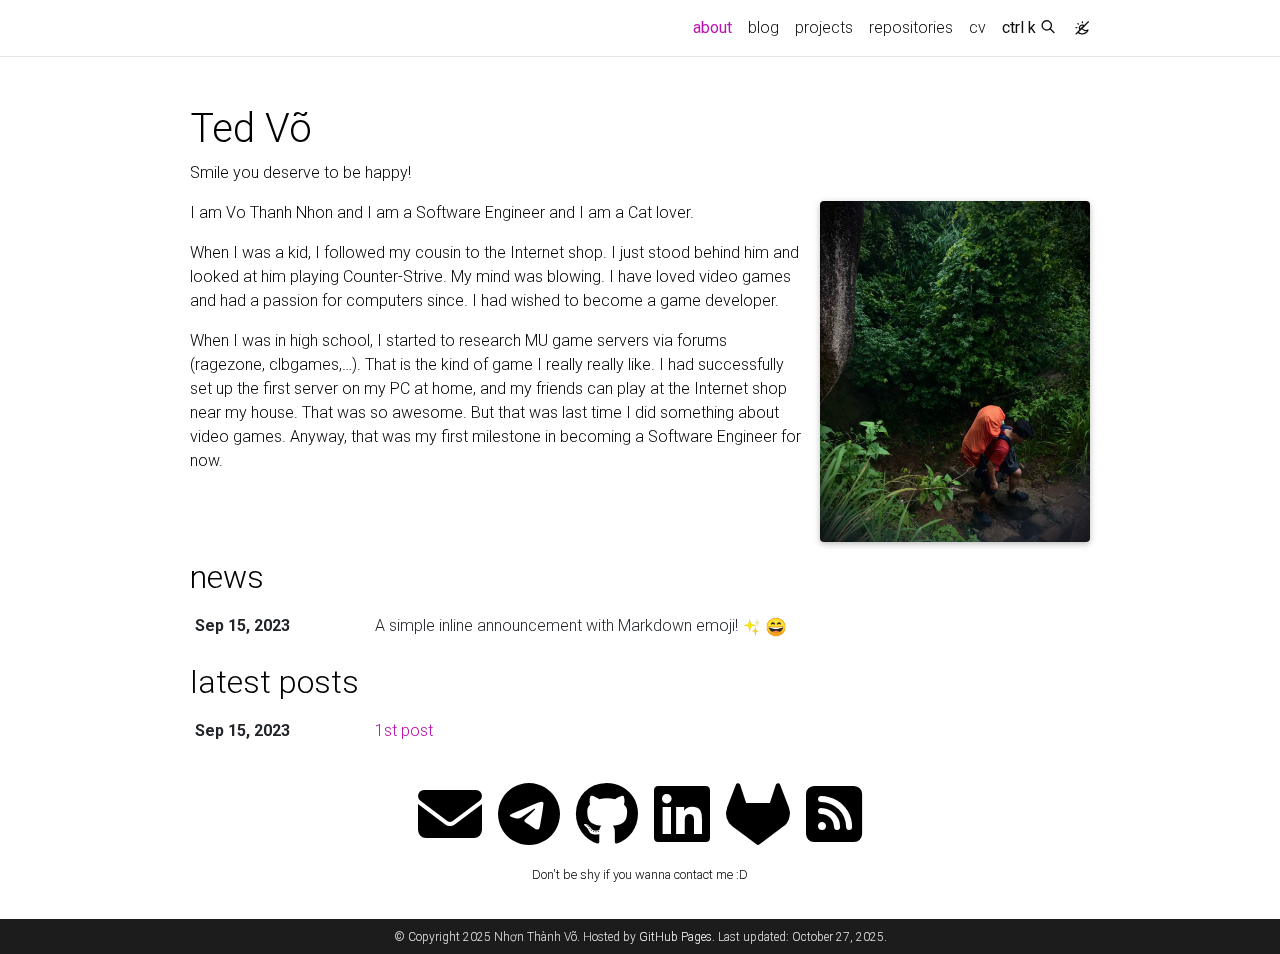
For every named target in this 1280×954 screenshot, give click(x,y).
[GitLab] (758, 816)
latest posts (274, 682)
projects (824, 27)
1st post (404, 730)
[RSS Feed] (834, 816)
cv (977, 27)
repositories (911, 27)
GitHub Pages (675, 937)
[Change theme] (1077, 22)
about (716, 27)
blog (763, 27)
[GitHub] (607, 816)
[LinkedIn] (682, 816)
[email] (450, 816)
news (227, 577)
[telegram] (529, 816)
